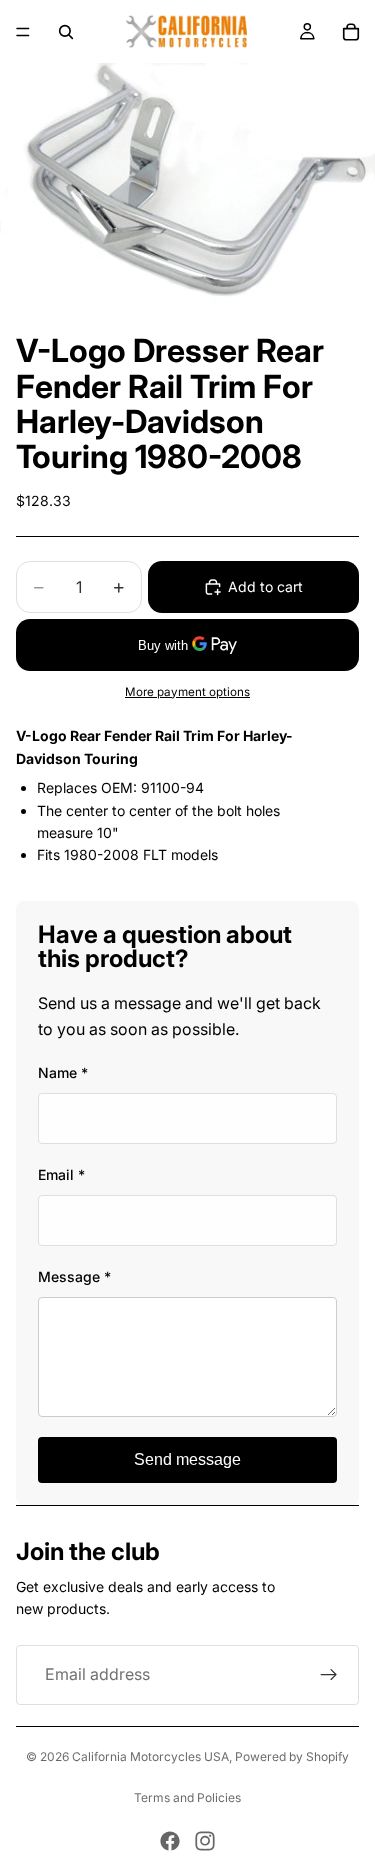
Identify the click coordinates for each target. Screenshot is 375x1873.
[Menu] (23, 32)
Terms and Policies (187, 1797)
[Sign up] (329, 1675)
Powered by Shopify (292, 1756)
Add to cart (265, 586)
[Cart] (351, 32)
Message (74, 1276)
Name (63, 1072)
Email (61, 1174)
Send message (187, 1459)
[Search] (66, 32)
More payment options (187, 692)
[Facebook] (170, 1841)
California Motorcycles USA (150, 1756)
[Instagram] (205, 1841)
